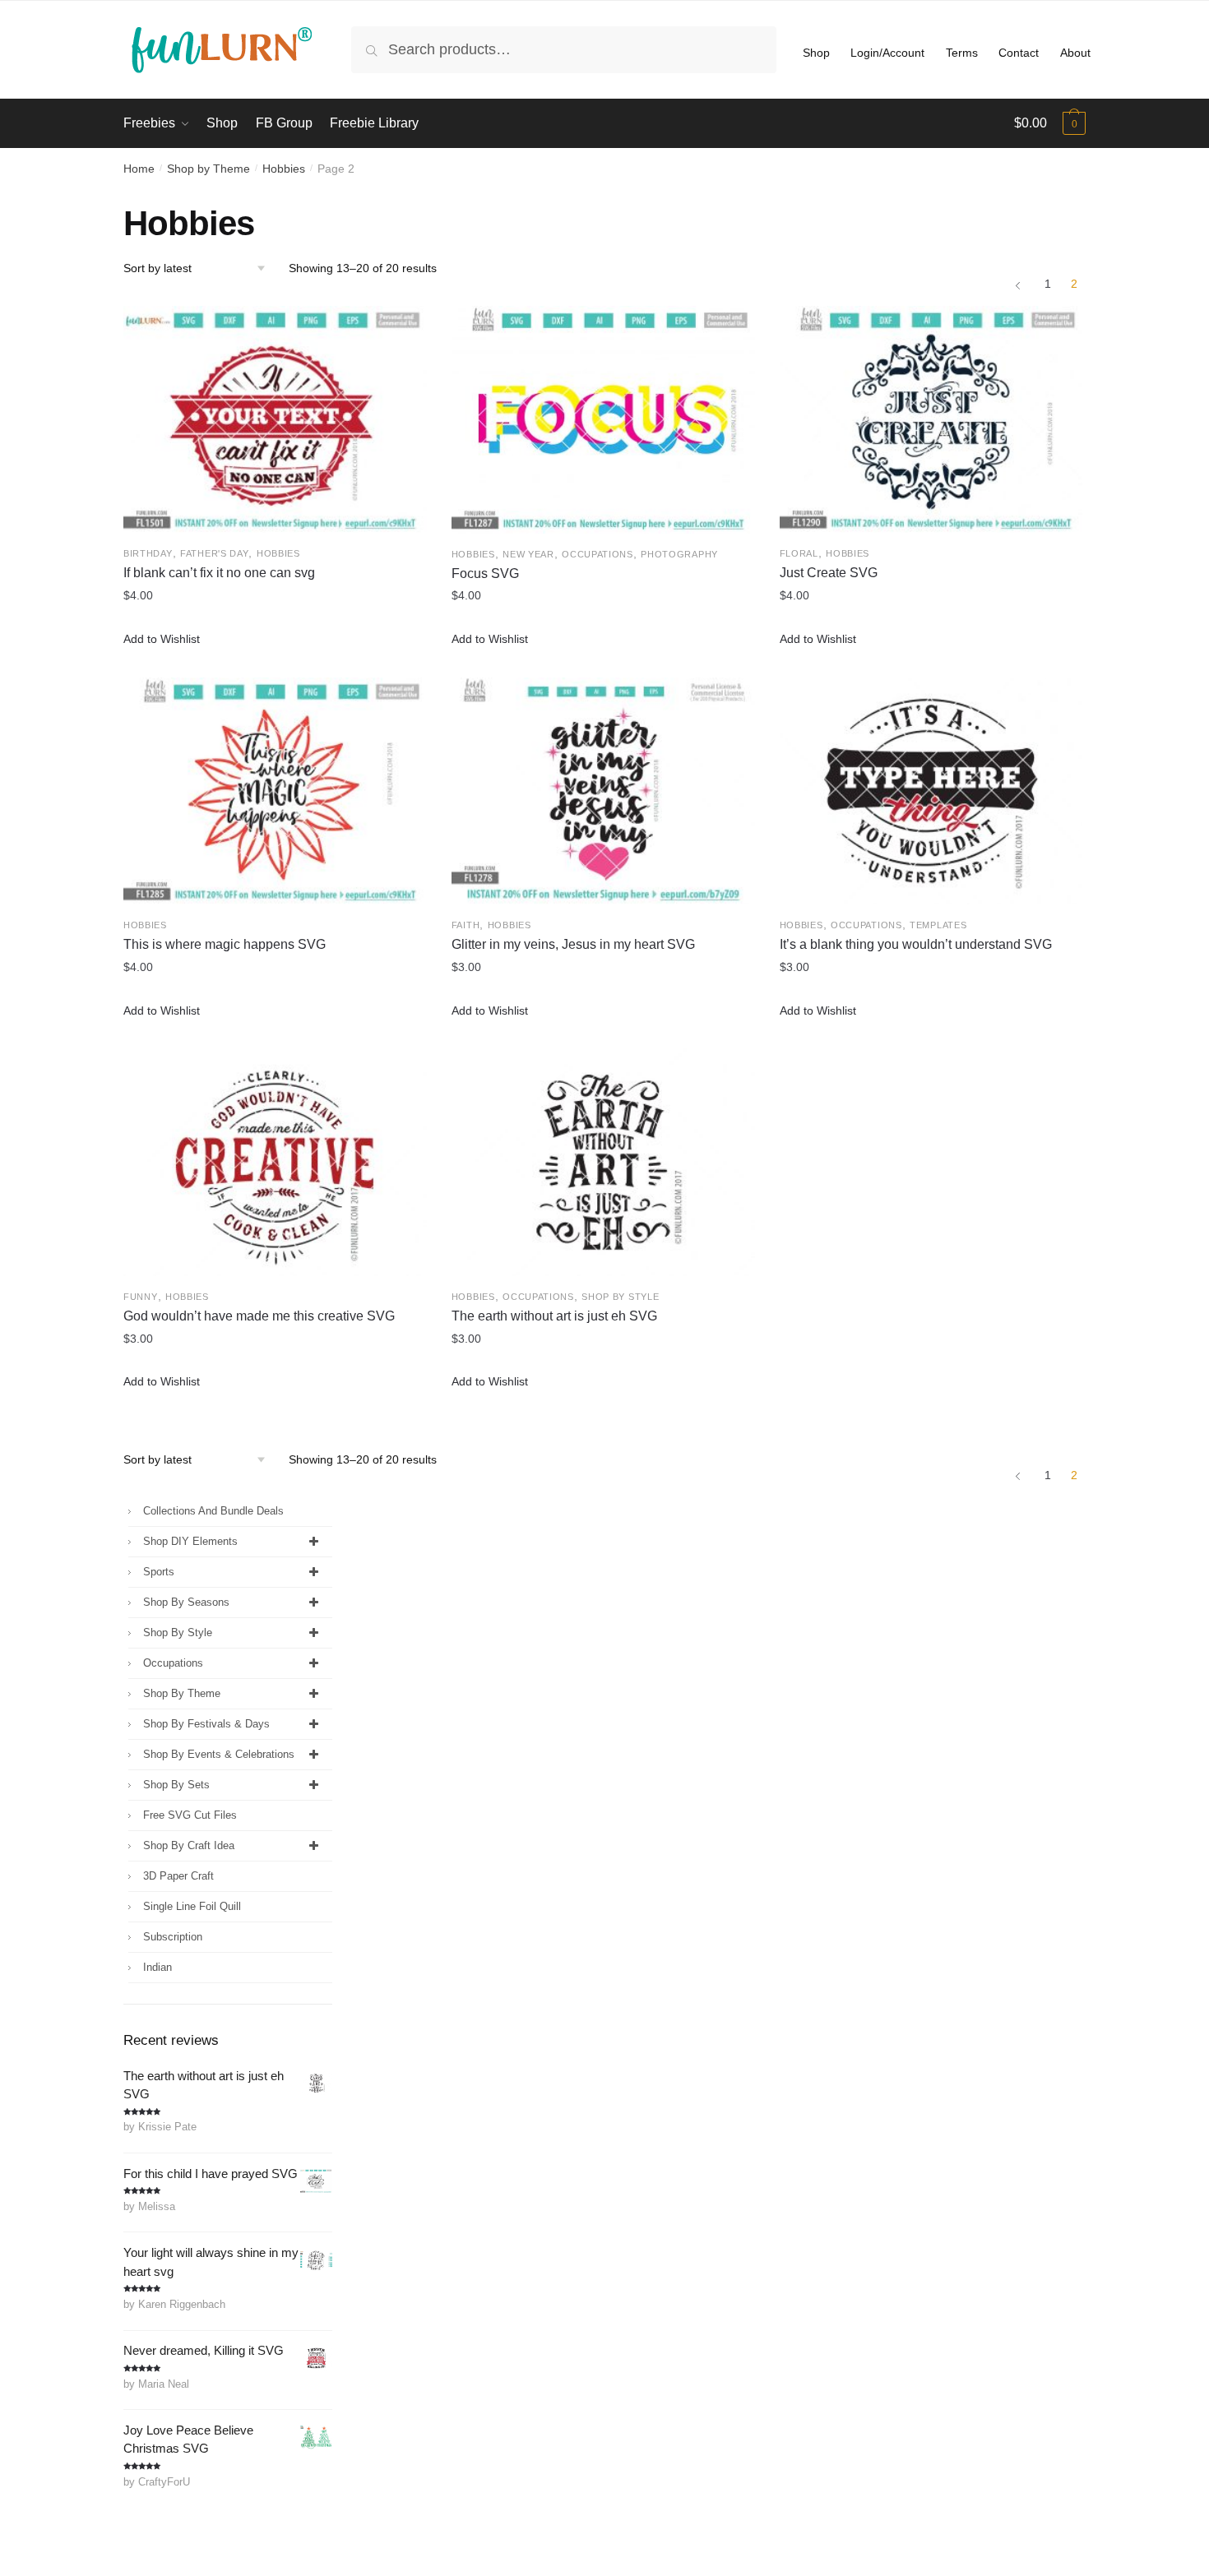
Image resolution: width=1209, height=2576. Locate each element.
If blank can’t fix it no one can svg (219, 573)
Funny (141, 1297)
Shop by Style (620, 1297)
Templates (938, 925)
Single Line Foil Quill (192, 1906)
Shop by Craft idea (189, 1845)
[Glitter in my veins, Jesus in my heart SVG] (603, 791)
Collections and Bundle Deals (213, 1511)
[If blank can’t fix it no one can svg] (275, 420)
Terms (962, 53)
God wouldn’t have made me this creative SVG (259, 1316)
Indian (157, 1967)
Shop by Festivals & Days (206, 1724)
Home (139, 169)
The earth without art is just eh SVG (554, 1316)
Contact (1019, 53)
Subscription (173, 1937)
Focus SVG (485, 573)
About (1075, 53)
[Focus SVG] (603, 420)
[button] (162, 639)
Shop (816, 53)
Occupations (598, 554)
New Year (528, 554)
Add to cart (275, 662)
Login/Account (887, 53)
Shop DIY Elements (190, 1541)
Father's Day (214, 553)
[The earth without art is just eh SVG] (603, 1162)
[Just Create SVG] (931, 420)
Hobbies (284, 169)
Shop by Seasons (186, 1602)
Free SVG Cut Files (190, 1815)
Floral (799, 553)
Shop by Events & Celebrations (219, 1754)
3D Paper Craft (178, 1876)
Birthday (148, 553)
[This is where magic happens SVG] (275, 791)
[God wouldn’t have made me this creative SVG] (275, 1162)
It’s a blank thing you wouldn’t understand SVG (916, 944)
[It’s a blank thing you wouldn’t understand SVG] (931, 791)
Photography (679, 554)
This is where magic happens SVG (225, 944)
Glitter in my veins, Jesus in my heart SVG (573, 944)
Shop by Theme (208, 169)
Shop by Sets (176, 1785)
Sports (159, 1572)
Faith (466, 925)
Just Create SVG (829, 573)
